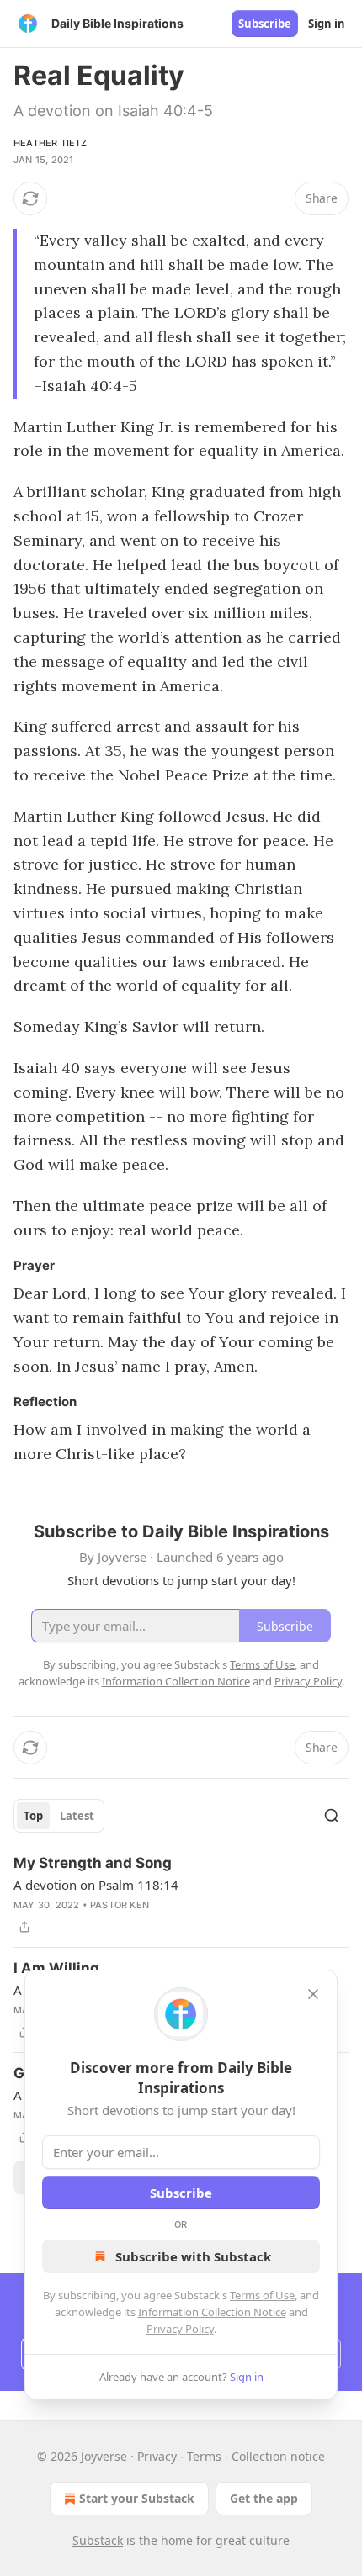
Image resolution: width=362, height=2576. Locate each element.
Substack (98, 2540)
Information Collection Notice (212, 2312)
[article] (181, 1895)
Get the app (264, 2498)
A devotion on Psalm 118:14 (96, 1885)
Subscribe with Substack (193, 2256)
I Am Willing (56, 1968)
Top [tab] (33, 1816)
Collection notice (278, 2456)
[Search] (332, 1816)
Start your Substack (137, 2498)
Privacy (157, 2456)
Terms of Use (262, 2295)
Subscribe (265, 24)
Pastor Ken (120, 1905)
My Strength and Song (93, 1863)
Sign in (327, 24)
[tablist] (59, 1816)
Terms (204, 2456)
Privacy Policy (180, 2329)
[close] (313, 1994)
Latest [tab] (77, 1816)
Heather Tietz (51, 143)
